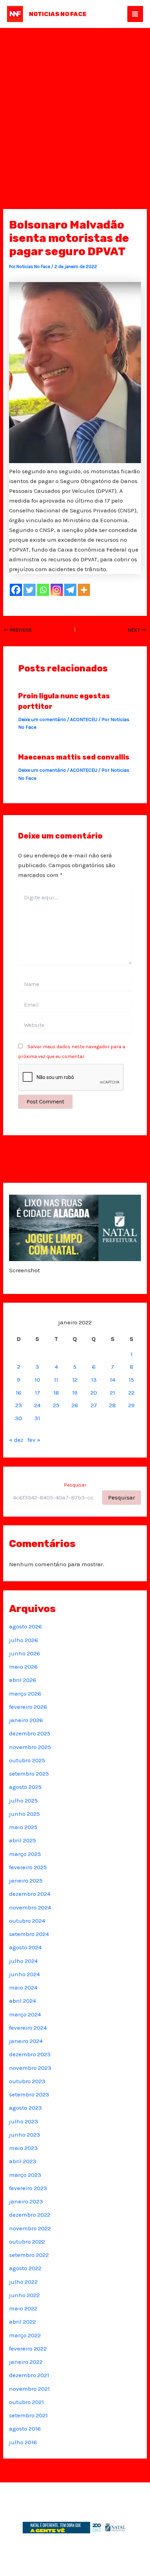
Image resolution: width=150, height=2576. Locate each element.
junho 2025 (24, 1814)
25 (56, 1405)
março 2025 (25, 1854)
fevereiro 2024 (28, 2028)
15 (131, 1380)
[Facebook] (16, 590)
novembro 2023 (30, 2068)
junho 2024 (24, 1974)
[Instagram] (57, 590)
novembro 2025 (30, 1747)
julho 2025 (23, 1800)
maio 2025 (23, 1827)
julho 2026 (24, 1640)
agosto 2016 (25, 2429)
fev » (34, 1440)
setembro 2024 (29, 1934)
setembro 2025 (29, 1773)
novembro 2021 (29, 2389)
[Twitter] (29, 590)
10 (37, 1380)
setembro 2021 (28, 2415)
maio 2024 (23, 1987)
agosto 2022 (25, 2268)
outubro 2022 (27, 2242)
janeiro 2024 (26, 2041)
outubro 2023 (27, 2081)
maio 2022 (23, 2308)
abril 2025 (22, 1840)
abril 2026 (23, 1680)
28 (112, 1405)
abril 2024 (22, 2001)
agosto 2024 (25, 1947)
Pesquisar (75, 1485)
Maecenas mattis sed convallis (74, 757)
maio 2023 (23, 2148)
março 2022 (25, 2335)
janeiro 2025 (26, 1880)
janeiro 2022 (26, 2362)
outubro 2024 (27, 1921)
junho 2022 (24, 2295)
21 (112, 1393)
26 (75, 1405)
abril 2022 (22, 2322)
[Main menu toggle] (135, 14)
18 (56, 1393)
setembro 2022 (29, 2255)
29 (132, 1405)
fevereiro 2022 (28, 2348)
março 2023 (25, 2175)
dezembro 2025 (30, 1733)
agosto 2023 (25, 2108)
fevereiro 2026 (28, 1707)
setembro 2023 (29, 2094)
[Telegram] (70, 590)
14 (112, 1380)
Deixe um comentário (42, 719)
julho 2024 (23, 1961)
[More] (84, 590)
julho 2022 (23, 2282)
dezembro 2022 (30, 2215)
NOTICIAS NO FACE (58, 14)
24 (37, 1405)
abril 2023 (23, 2161)
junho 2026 (25, 1653)
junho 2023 (25, 2135)
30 (18, 1418)
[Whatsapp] (43, 590)
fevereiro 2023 (28, 2188)
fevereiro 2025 (28, 1867)
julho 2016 (23, 2442)
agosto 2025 (25, 1787)
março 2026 (25, 1693)
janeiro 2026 (26, 1720)
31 (37, 1418)
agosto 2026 (25, 1626)
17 (37, 1393)
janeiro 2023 (26, 2201)
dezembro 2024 (30, 1894)
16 (18, 1393)
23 (19, 1405)
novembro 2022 (30, 2228)
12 (75, 1380)
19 (75, 1393)
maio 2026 (23, 1667)
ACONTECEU (84, 719)
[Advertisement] (75, 107)
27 (94, 1405)
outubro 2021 (27, 2402)
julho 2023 (24, 2121)
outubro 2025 (27, 1760)
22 (132, 1393)
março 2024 (25, 2014)
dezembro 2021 (29, 2375)
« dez (16, 1440)
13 (94, 1380)
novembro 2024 (30, 1907)
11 (56, 1380)
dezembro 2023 (30, 2054)
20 (94, 1393)
